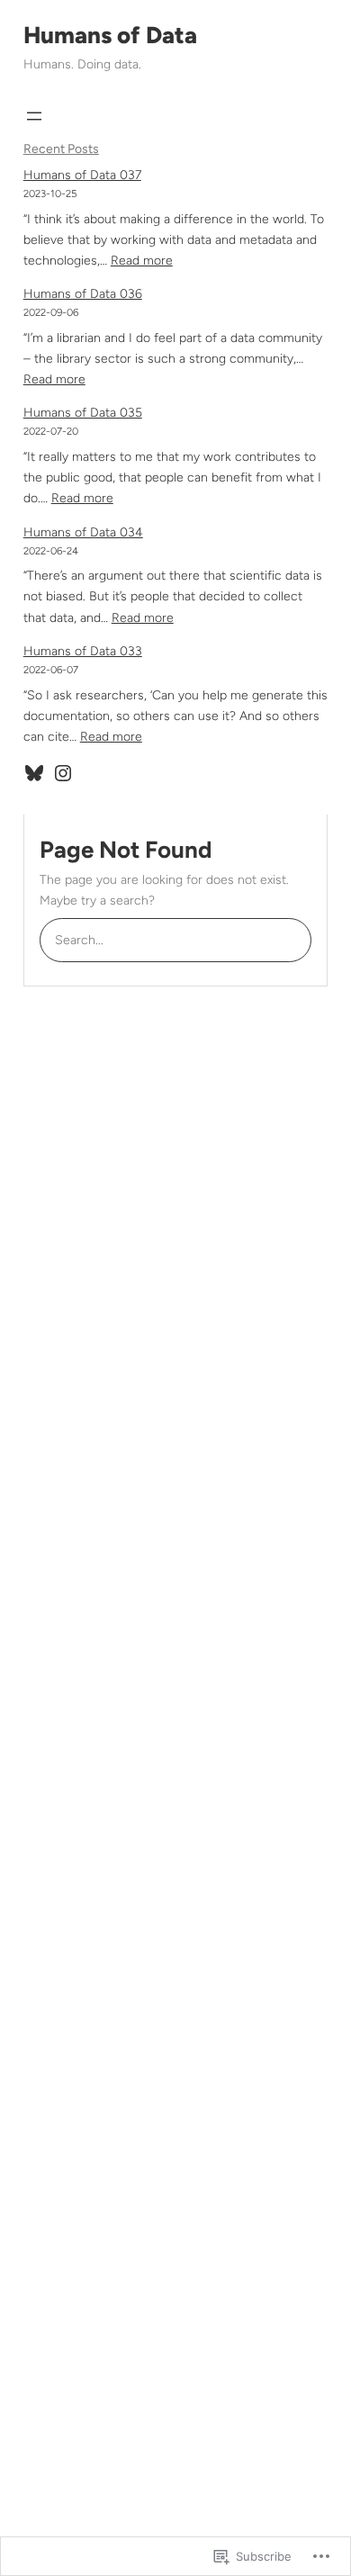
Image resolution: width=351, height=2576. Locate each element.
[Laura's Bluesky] (34, 773)
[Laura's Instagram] (63, 773)
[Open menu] (34, 116)
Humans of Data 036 (83, 294)
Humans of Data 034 (83, 532)
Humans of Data (110, 35)
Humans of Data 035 (83, 413)
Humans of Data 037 (82, 175)
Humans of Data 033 (83, 651)
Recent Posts (61, 149)
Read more (142, 261)
